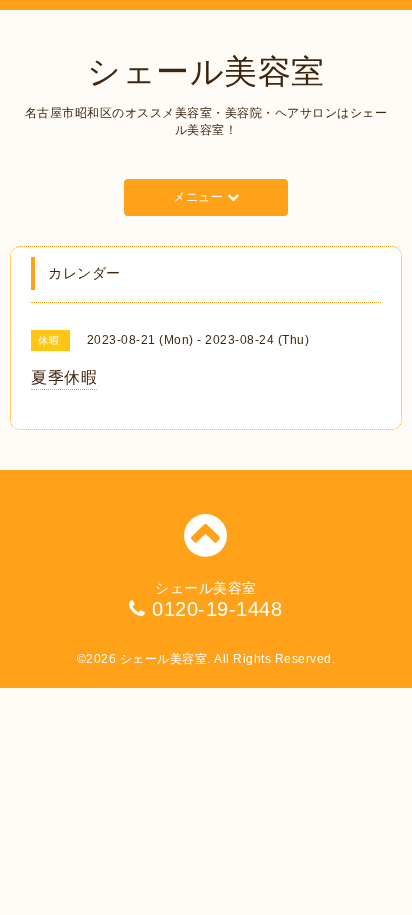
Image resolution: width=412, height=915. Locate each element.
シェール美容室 (206, 71)
